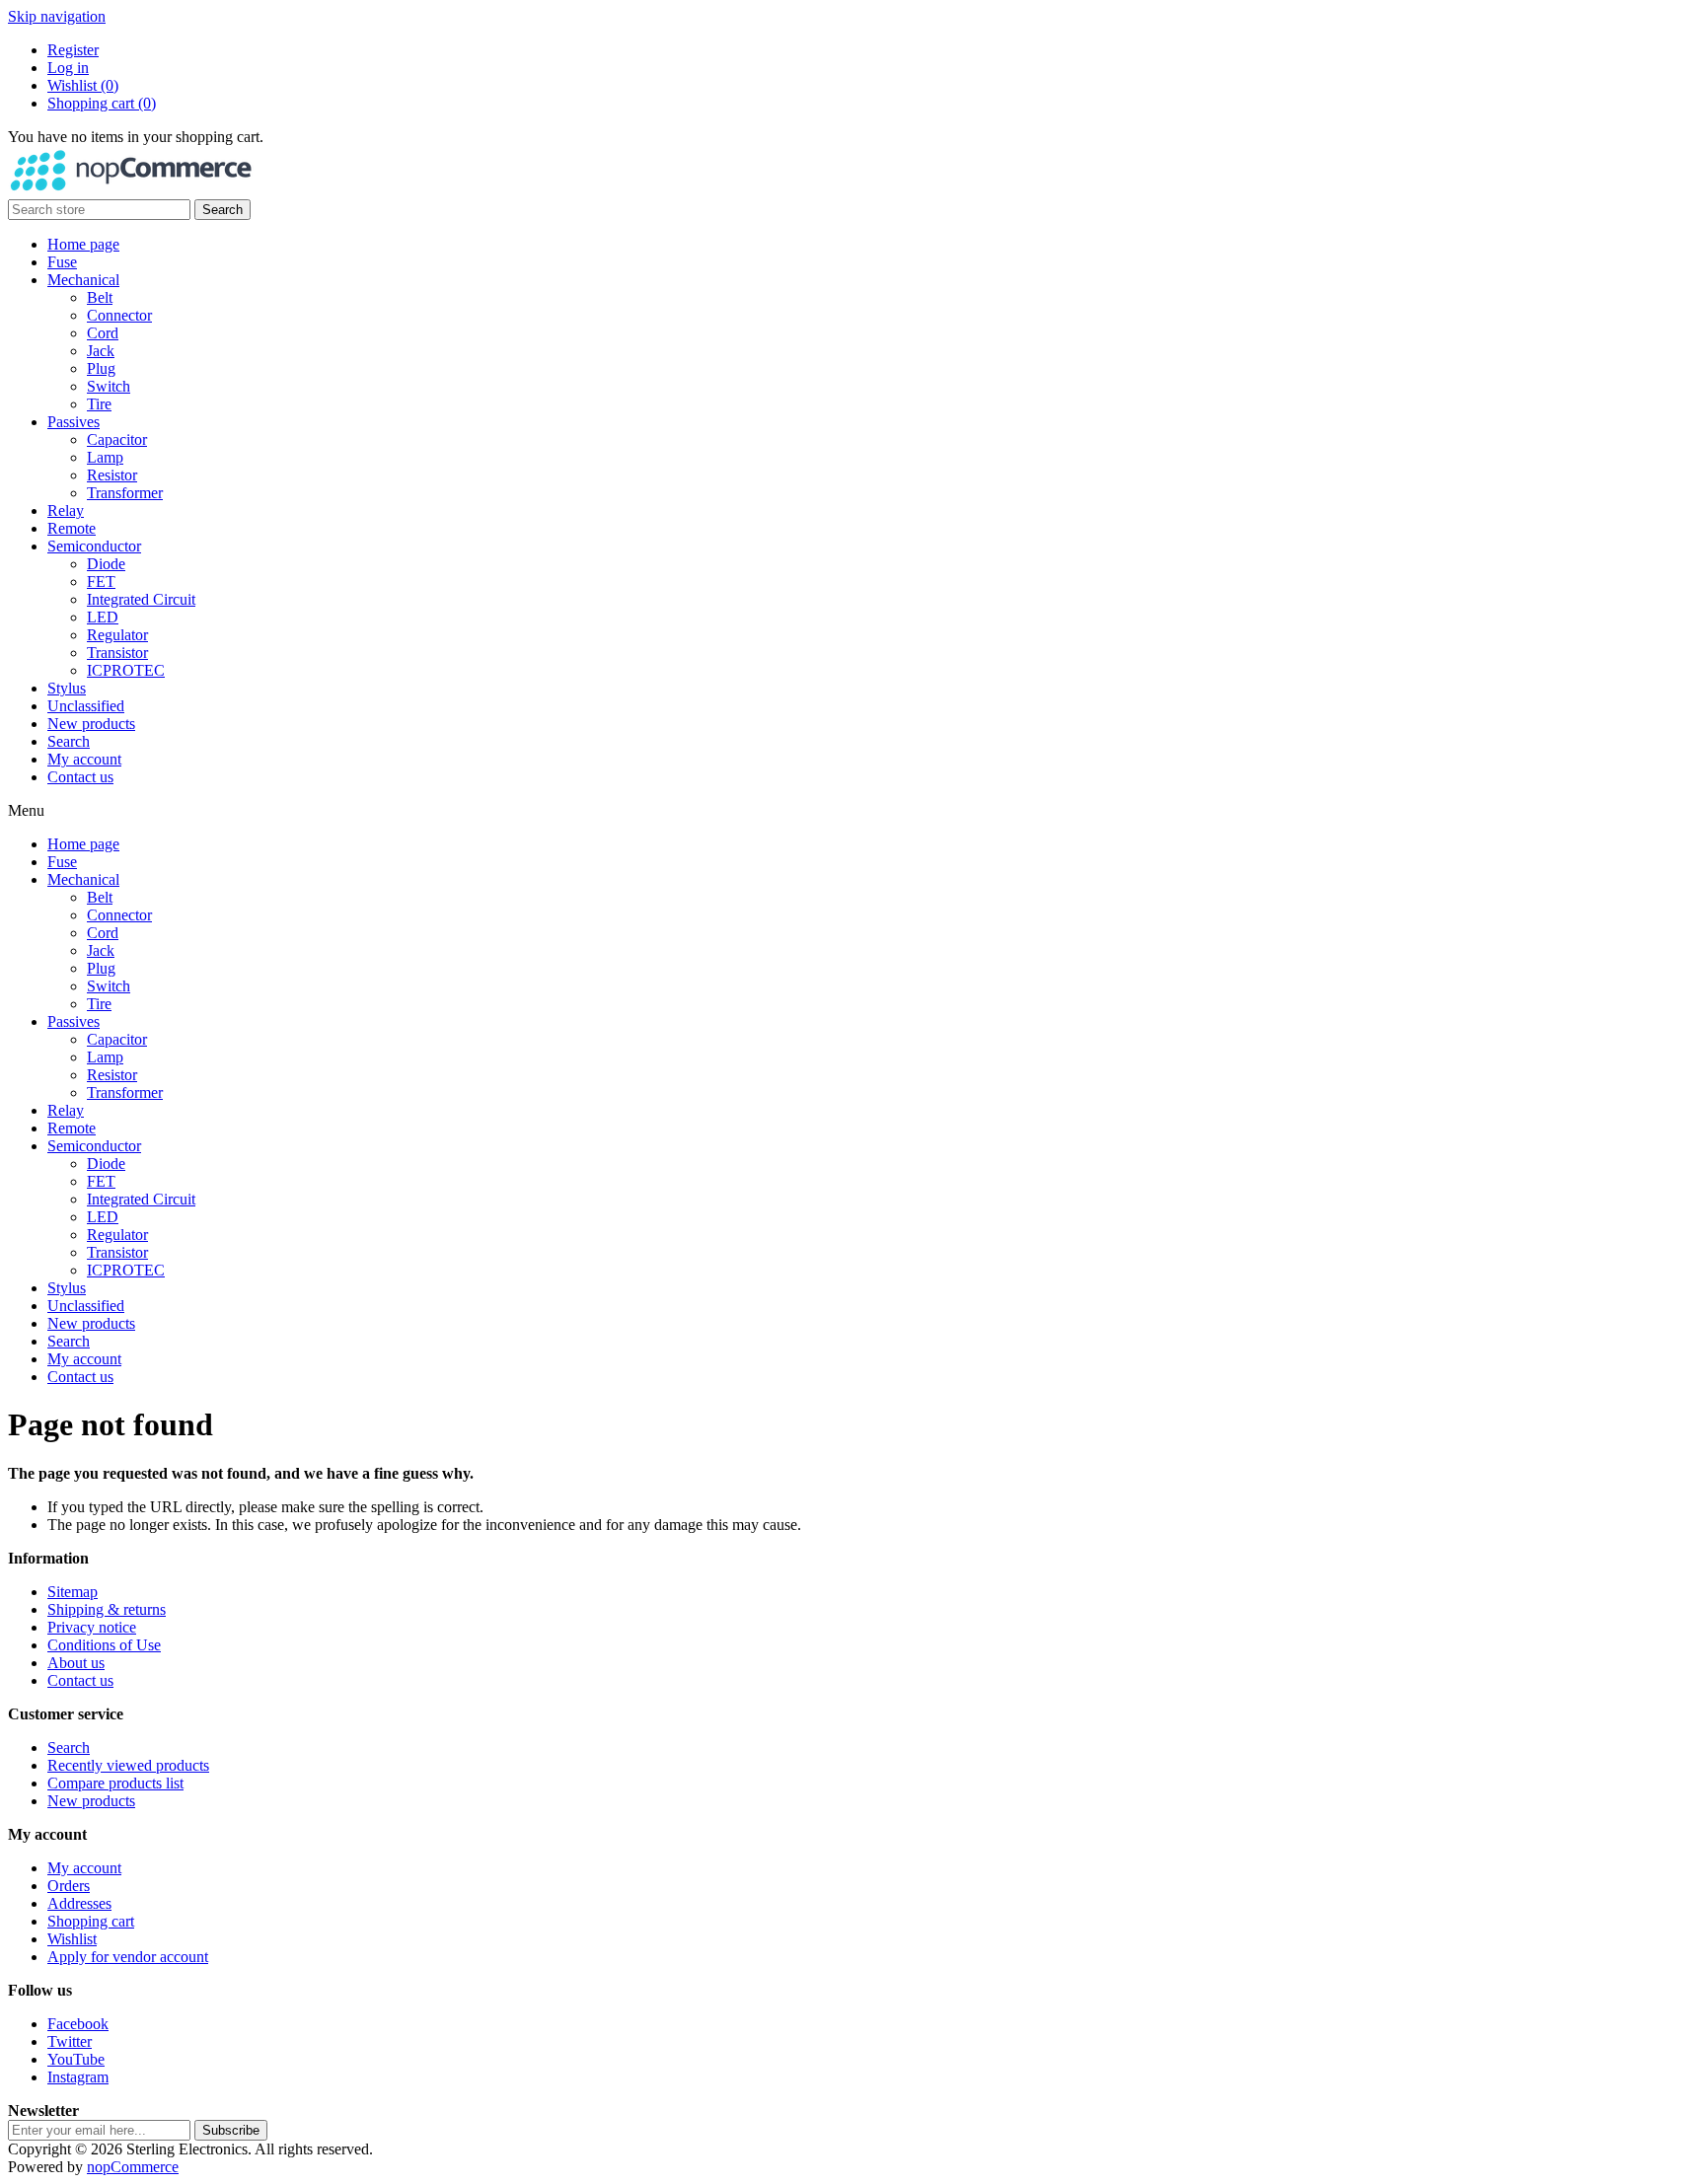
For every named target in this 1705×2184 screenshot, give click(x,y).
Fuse (62, 262)
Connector (119, 315)
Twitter (70, 2041)
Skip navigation (57, 16)
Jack (101, 351)
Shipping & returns (107, 1609)
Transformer (125, 493)
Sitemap (73, 1592)
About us (76, 1663)
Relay (66, 510)
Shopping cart (91, 1921)
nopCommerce (133, 2167)
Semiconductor (94, 546)
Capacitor (117, 439)
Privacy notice (92, 1627)
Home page (83, 244)
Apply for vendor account (128, 1957)
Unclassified (86, 706)
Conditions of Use (104, 1645)
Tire (99, 404)
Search (222, 210)
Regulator (117, 635)
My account (84, 759)
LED (103, 617)
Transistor (117, 653)
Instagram (78, 2077)
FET (101, 582)
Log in (68, 68)
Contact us (80, 777)
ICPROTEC (126, 670)
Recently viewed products (128, 1765)
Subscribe (231, 2130)
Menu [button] (26, 810)
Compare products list (115, 1783)
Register (73, 50)
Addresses (79, 1903)
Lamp (105, 457)
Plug (101, 368)
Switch (109, 386)
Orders (69, 1886)
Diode (106, 564)
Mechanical (83, 280)
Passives (74, 422)
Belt (100, 297)
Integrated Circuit (141, 599)
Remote (72, 528)
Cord (103, 333)
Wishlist (72, 1939)
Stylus (67, 688)
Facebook (78, 2024)
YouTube (76, 2059)
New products (91, 724)
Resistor (112, 475)
